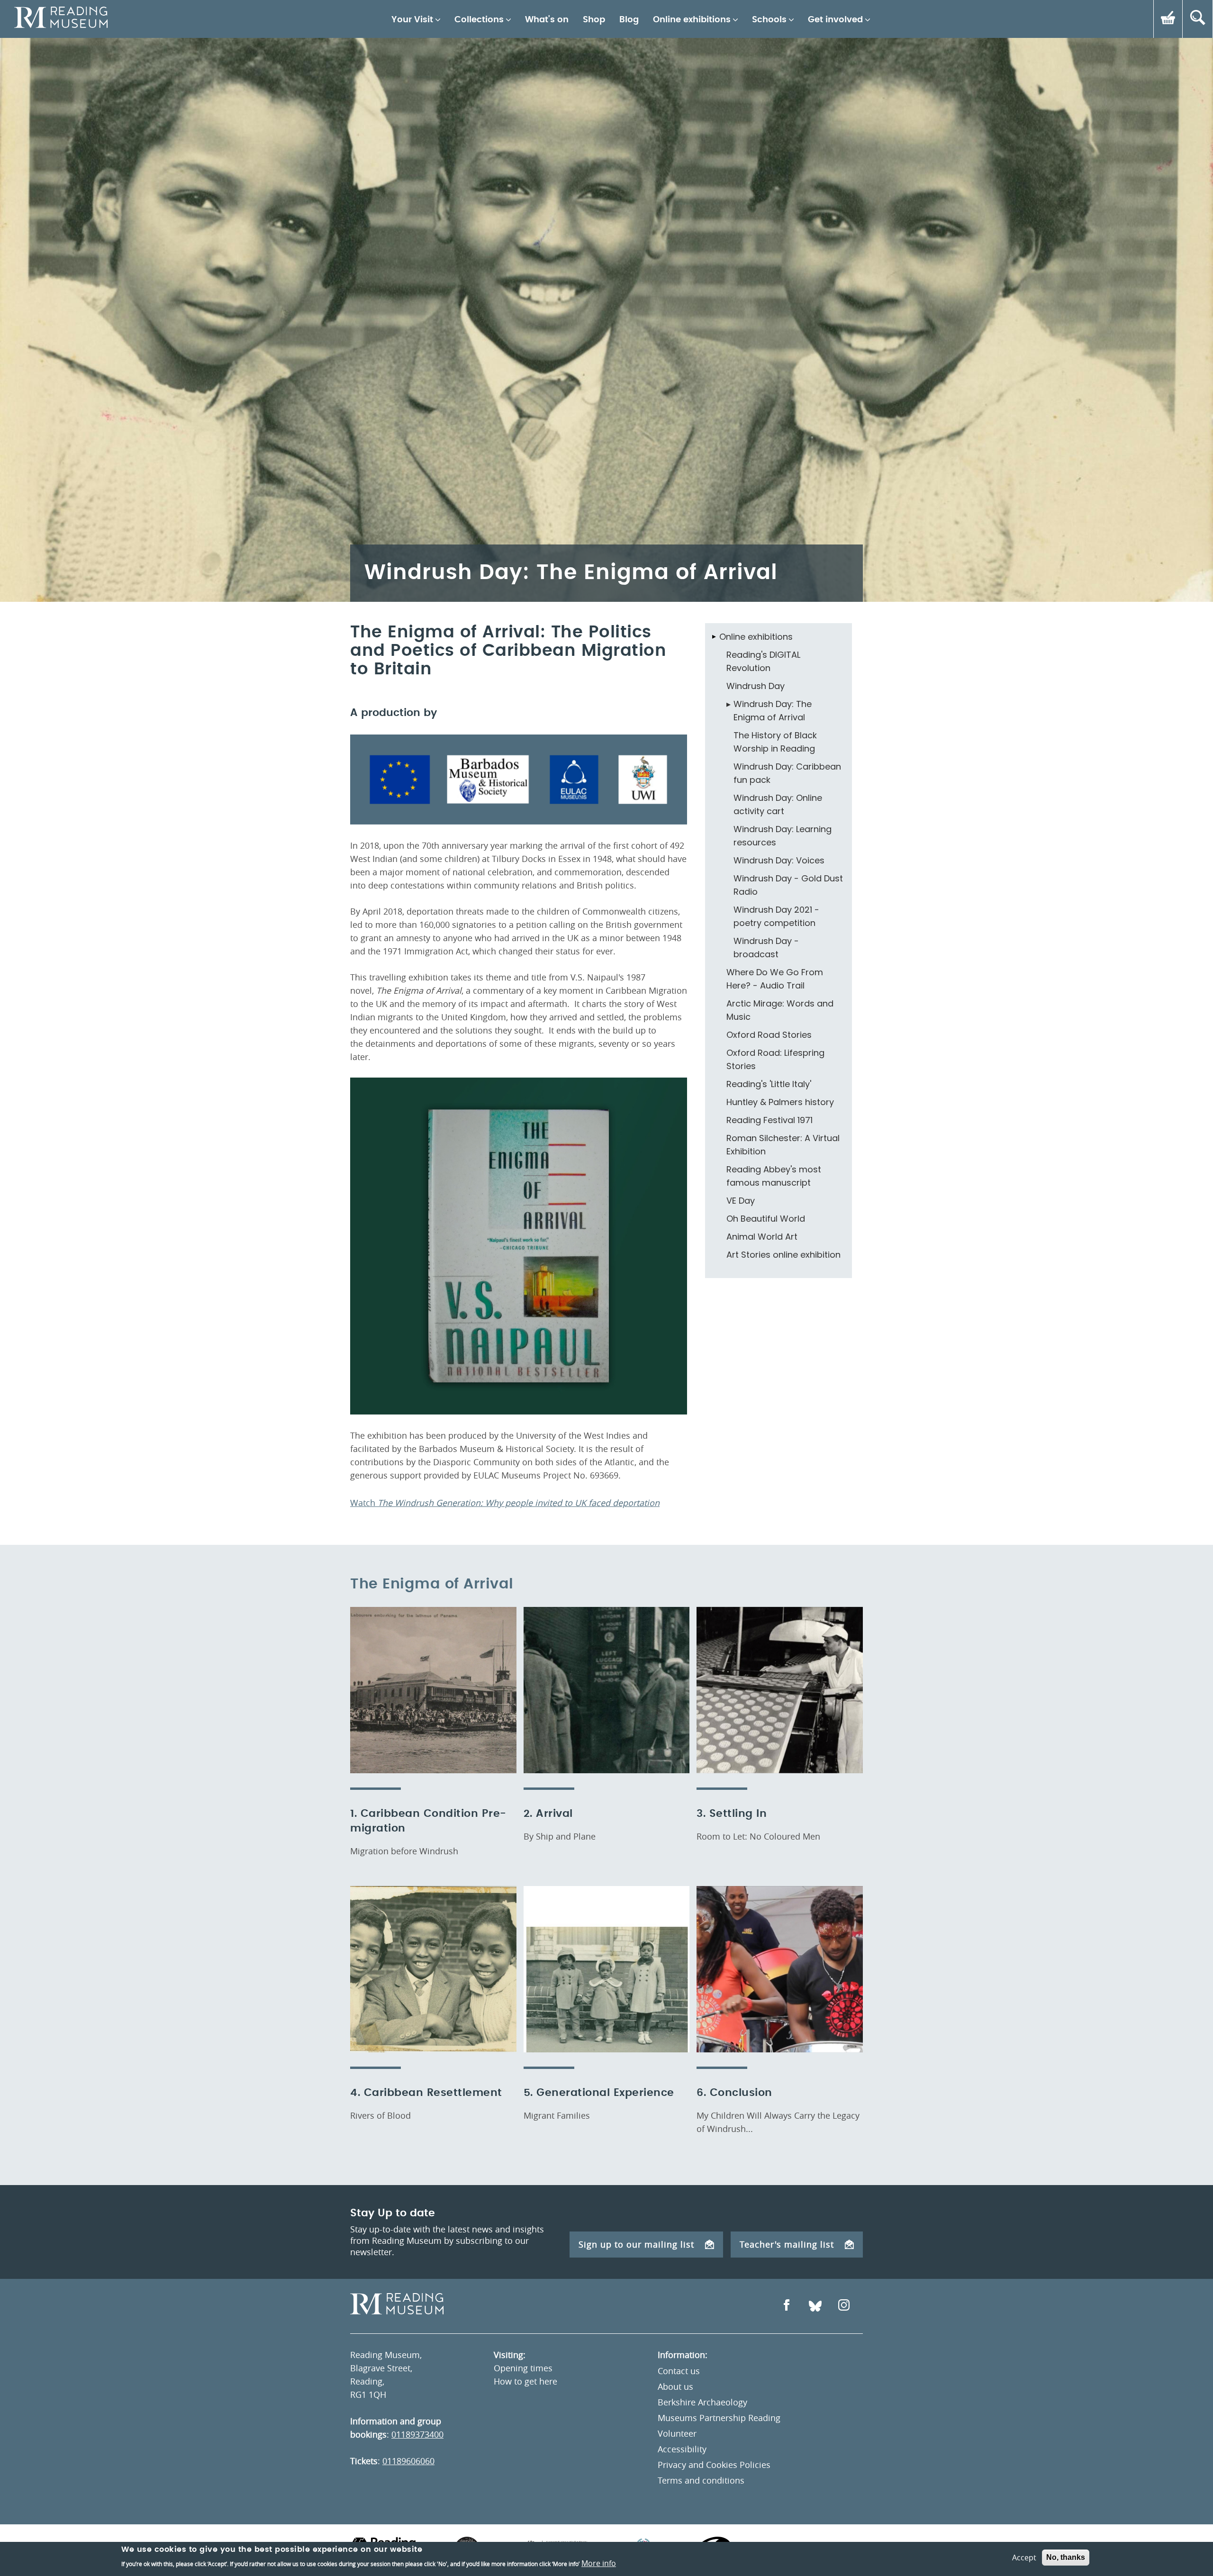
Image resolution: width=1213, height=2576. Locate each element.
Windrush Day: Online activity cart (778, 804)
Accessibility (682, 2449)
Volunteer (677, 2433)
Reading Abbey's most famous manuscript (774, 1176)
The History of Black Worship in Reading (775, 742)
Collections (479, 20)
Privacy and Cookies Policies (714, 2465)
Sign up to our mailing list (636, 2244)
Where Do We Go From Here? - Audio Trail (775, 979)
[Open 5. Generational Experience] (607, 1969)
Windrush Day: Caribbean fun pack (787, 773)
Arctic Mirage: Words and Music (780, 1010)
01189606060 (408, 2461)
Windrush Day (756, 686)
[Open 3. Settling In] (780, 1690)
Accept (1024, 2558)
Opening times (523, 2368)
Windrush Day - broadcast (766, 948)
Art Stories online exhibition (783, 1255)
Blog (629, 20)
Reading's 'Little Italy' (769, 1084)
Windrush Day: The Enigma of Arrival (773, 711)
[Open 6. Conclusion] (780, 1969)
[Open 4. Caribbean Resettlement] (433, 1969)
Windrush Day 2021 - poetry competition (776, 916)
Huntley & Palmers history (780, 1102)
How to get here (525, 2381)
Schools (769, 20)
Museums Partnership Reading (719, 2418)
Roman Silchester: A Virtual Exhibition (783, 1145)
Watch (505, 1503)
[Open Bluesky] (815, 2306)
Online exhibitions (692, 20)
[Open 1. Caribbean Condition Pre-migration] (433, 1690)
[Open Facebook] (787, 2306)
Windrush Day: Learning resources (783, 836)
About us (675, 2386)
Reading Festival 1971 (769, 1120)
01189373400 (417, 2434)
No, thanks (1066, 2557)
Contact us (679, 2371)
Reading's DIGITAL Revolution (763, 661)
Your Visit (412, 20)
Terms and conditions (701, 2480)
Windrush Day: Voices (779, 860)
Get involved (835, 20)
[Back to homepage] (61, 19)
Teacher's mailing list (787, 2244)
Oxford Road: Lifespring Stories (775, 1059)
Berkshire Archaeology (702, 2402)
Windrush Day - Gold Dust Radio (788, 885)
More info (599, 2563)
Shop (594, 20)
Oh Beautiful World (766, 1219)
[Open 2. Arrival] (607, 1690)
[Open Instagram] (844, 2306)
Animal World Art (762, 1237)
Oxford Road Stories (769, 1035)
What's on (547, 20)
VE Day (741, 1201)
